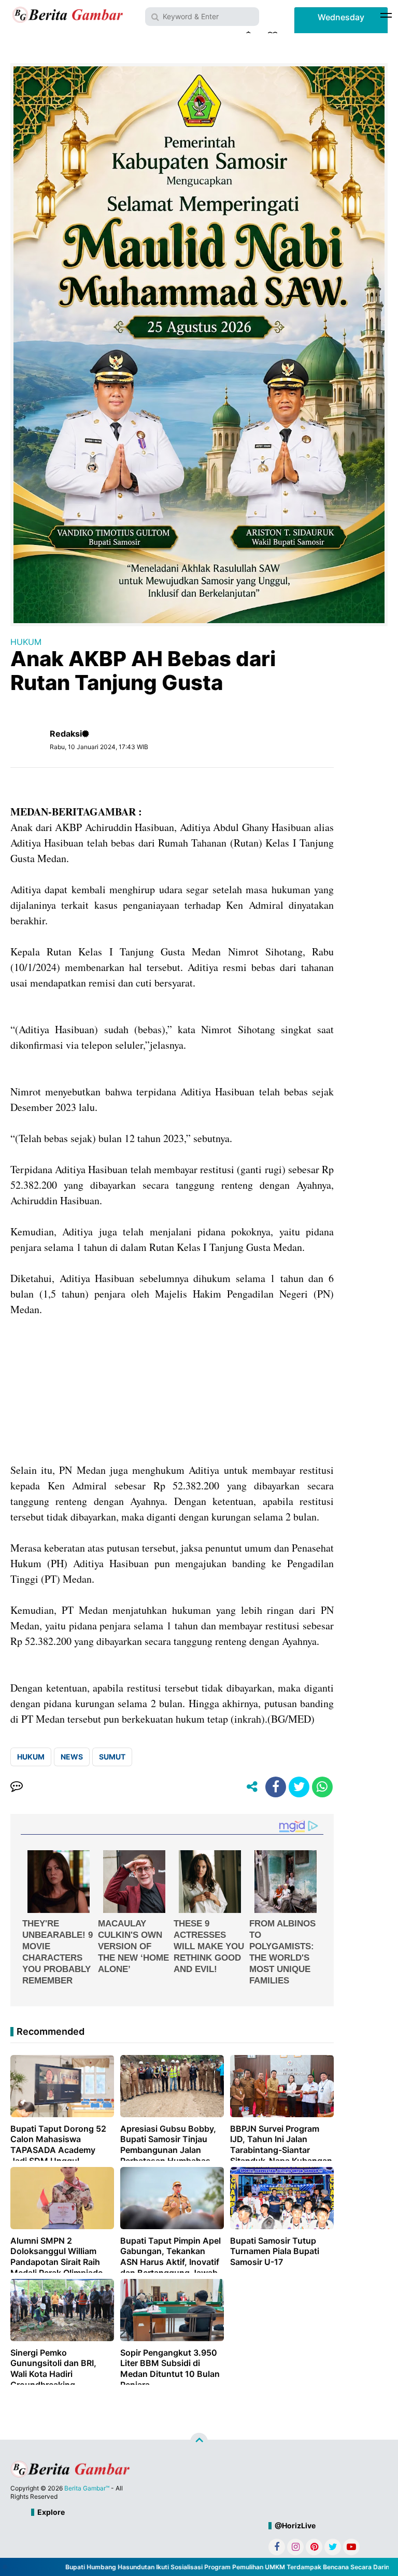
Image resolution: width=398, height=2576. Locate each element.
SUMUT (112, 1757)
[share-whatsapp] (322, 1787)
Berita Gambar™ (87, 2488)
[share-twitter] (299, 1787)
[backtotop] (199, 2442)
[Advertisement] (172, 1390)
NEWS (72, 1757)
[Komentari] (17, 1787)
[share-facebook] (276, 1787)
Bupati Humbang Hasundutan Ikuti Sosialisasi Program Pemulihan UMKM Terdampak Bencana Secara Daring (205, 2567)
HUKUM (26, 642)
